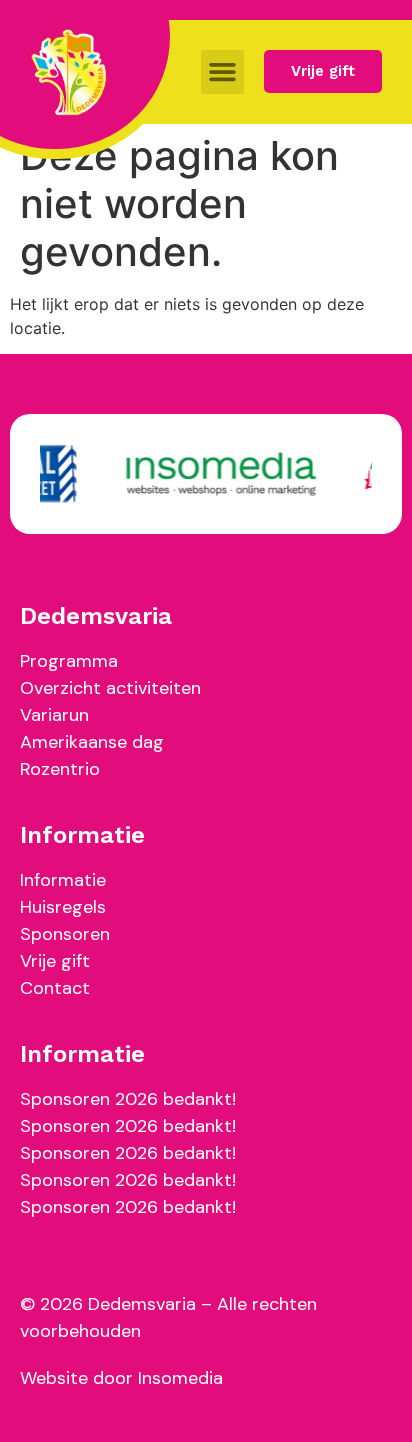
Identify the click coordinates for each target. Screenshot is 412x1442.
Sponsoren (65, 934)
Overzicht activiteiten (110, 688)
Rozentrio (60, 769)
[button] (223, 72)
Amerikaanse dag (92, 742)
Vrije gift (55, 961)
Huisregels (63, 907)
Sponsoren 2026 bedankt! (128, 1099)
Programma (69, 661)
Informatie (63, 880)
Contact (55, 988)
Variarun (54, 715)
